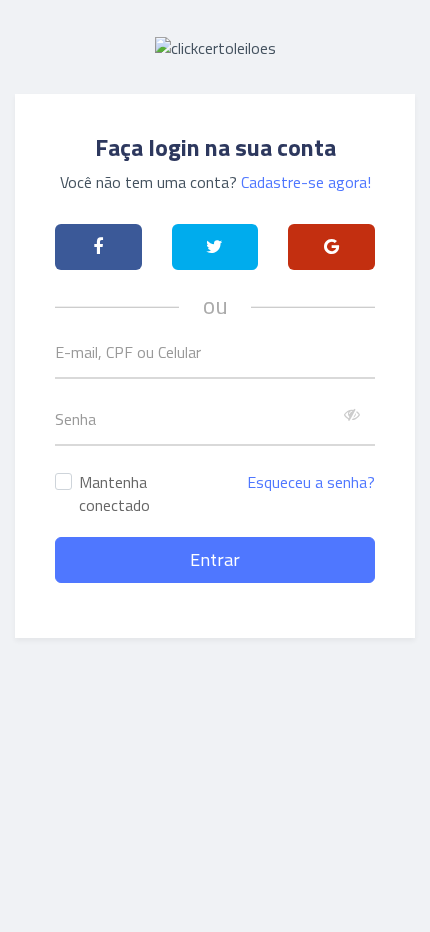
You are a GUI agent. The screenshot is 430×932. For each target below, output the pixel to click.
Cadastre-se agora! (306, 182)
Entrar (215, 559)
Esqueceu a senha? (311, 482)
